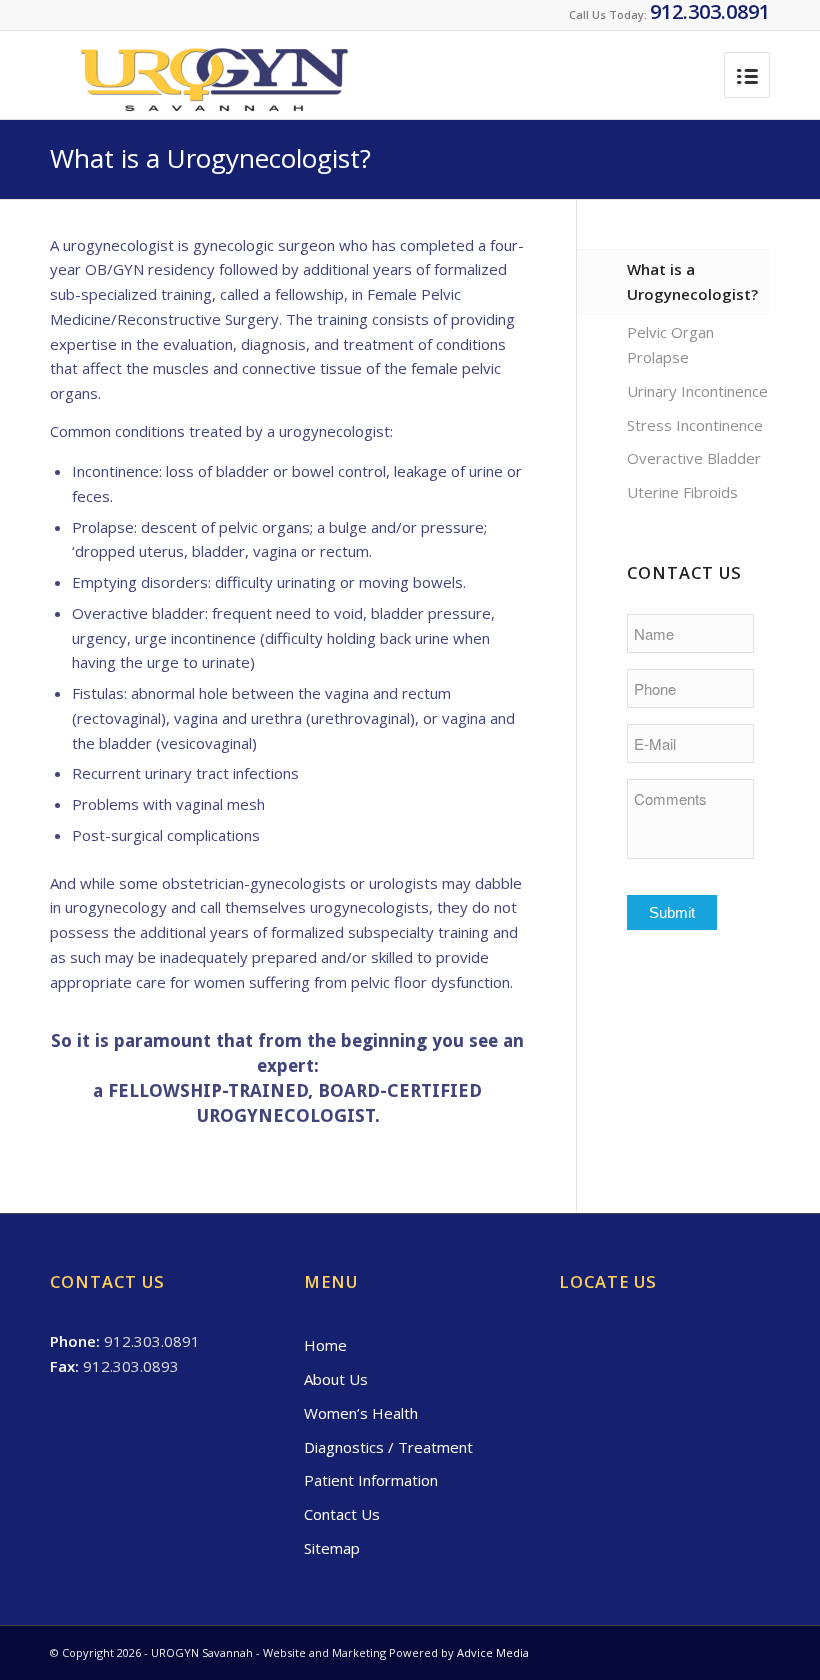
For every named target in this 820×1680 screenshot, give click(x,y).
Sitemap (332, 1548)
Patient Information (371, 1480)
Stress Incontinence (695, 425)
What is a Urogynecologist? (210, 158)
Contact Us (342, 1514)
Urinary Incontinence (697, 391)
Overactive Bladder (694, 458)
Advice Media (493, 1652)
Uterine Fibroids (682, 492)
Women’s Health (361, 1413)
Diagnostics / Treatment (388, 1447)
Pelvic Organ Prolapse (670, 344)
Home (325, 1345)
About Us (336, 1379)
